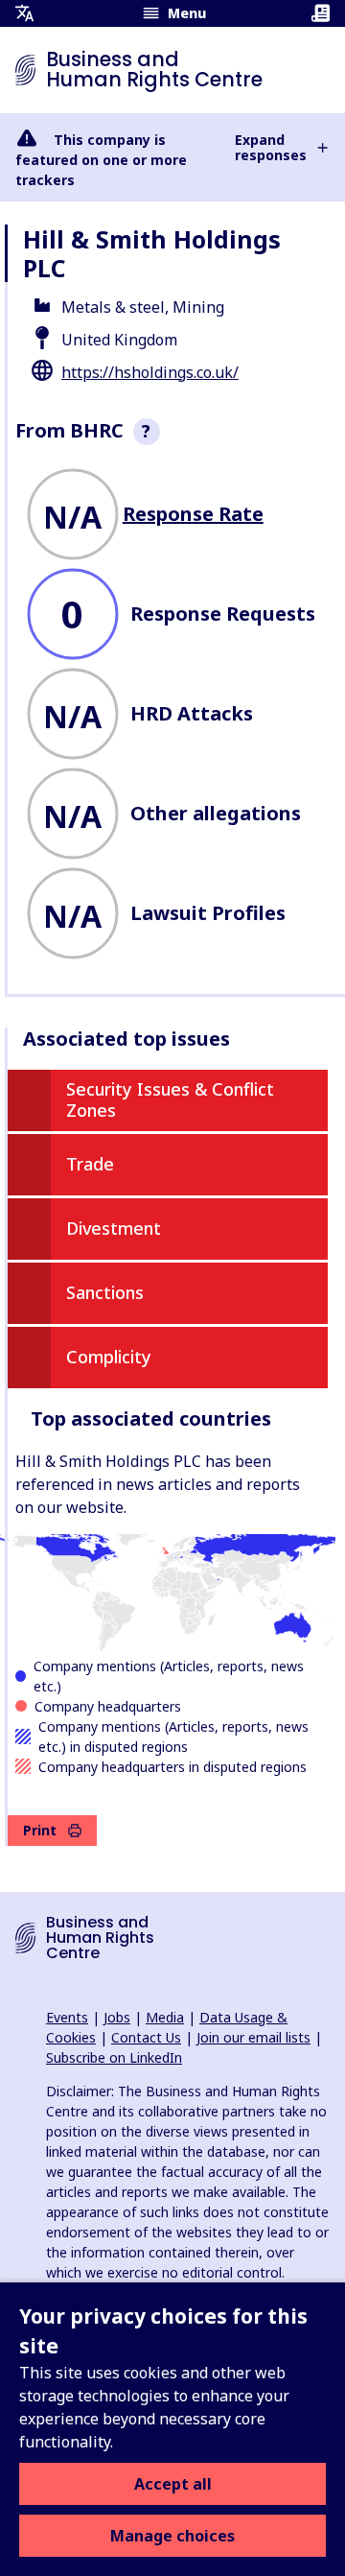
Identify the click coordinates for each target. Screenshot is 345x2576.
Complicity (109, 1357)
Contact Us (146, 2037)
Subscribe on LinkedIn (114, 2057)
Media (165, 2017)
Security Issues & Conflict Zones (170, 1099)
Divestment (114, 1228)
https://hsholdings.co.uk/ (150, 372)
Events (67, 2017)
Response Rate (193, 514)
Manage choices (172, 2536)
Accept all (173, 2484)
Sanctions (105, 1292)
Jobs (117, 2017)
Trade (90, 1164)
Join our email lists (253, 2037)
